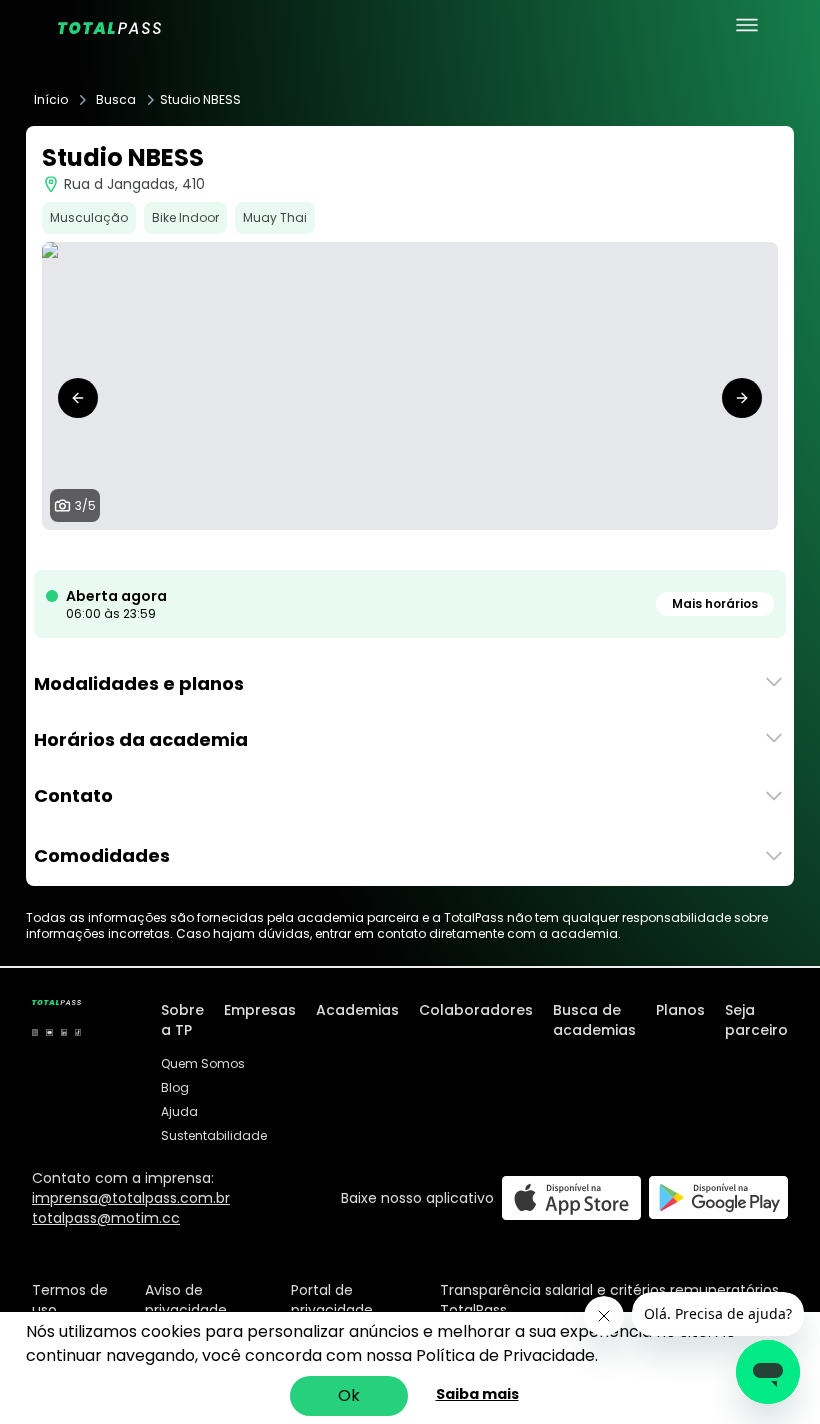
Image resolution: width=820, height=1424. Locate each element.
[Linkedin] (64, 1032)
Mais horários (715, 603)
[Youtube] (49, 1032)
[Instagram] (35, 1032)
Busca (116, 100)
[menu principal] (747, 25)
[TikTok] (78, 1032)
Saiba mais (477, 1394)
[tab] (378, 550)
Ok (349, 1395)
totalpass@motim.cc (106, 1218)
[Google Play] (718, 1197)
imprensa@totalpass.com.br (131, 1198)
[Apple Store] (571, 1197)
